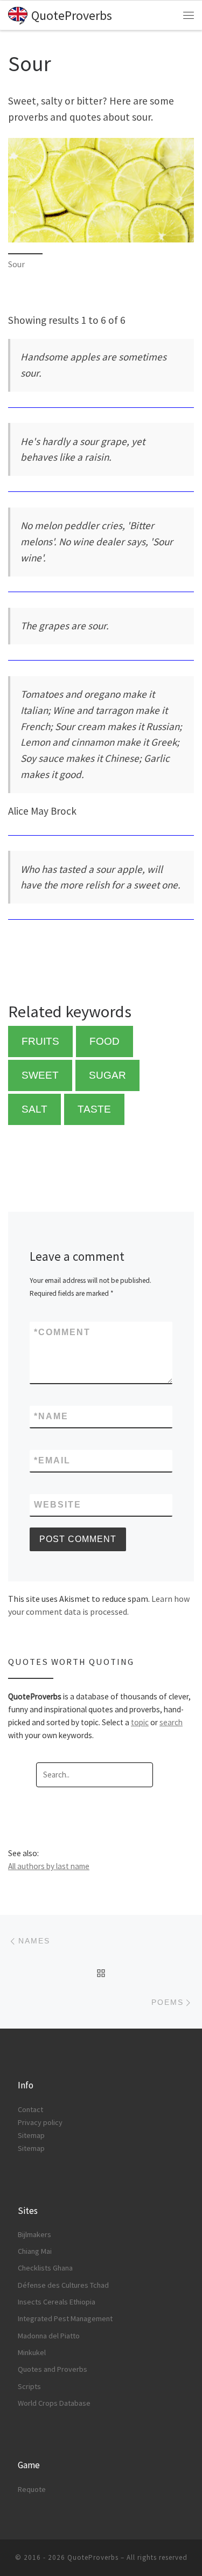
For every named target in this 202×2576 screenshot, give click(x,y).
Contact (30, 2109)
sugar (107, 1075)
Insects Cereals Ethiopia (57, 2302)
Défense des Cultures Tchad (63, 2285)
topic (140, 1722)
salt (34, 1109)
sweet (40, 1075)
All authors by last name (49, 1866)
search (171, 1722)
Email (52, 1460)
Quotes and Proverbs (53, 2369)
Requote (32, 2489)
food (105, 1041)
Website (58, 1505)
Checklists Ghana (45, 2268)
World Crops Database (54, 2403)
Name (51, 1416)
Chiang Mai (35, 2251)
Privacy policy (40, 2122)
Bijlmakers (34, 2234)
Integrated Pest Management (65, 2318)
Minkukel (32, 2352)
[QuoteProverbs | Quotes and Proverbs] (18, 14)
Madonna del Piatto (49, 2336)
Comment (62, 1332)
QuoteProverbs (93, 2557)
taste (94, 1109)
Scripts (29, 2386)
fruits (40, 1041)
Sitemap (31, 2135)
